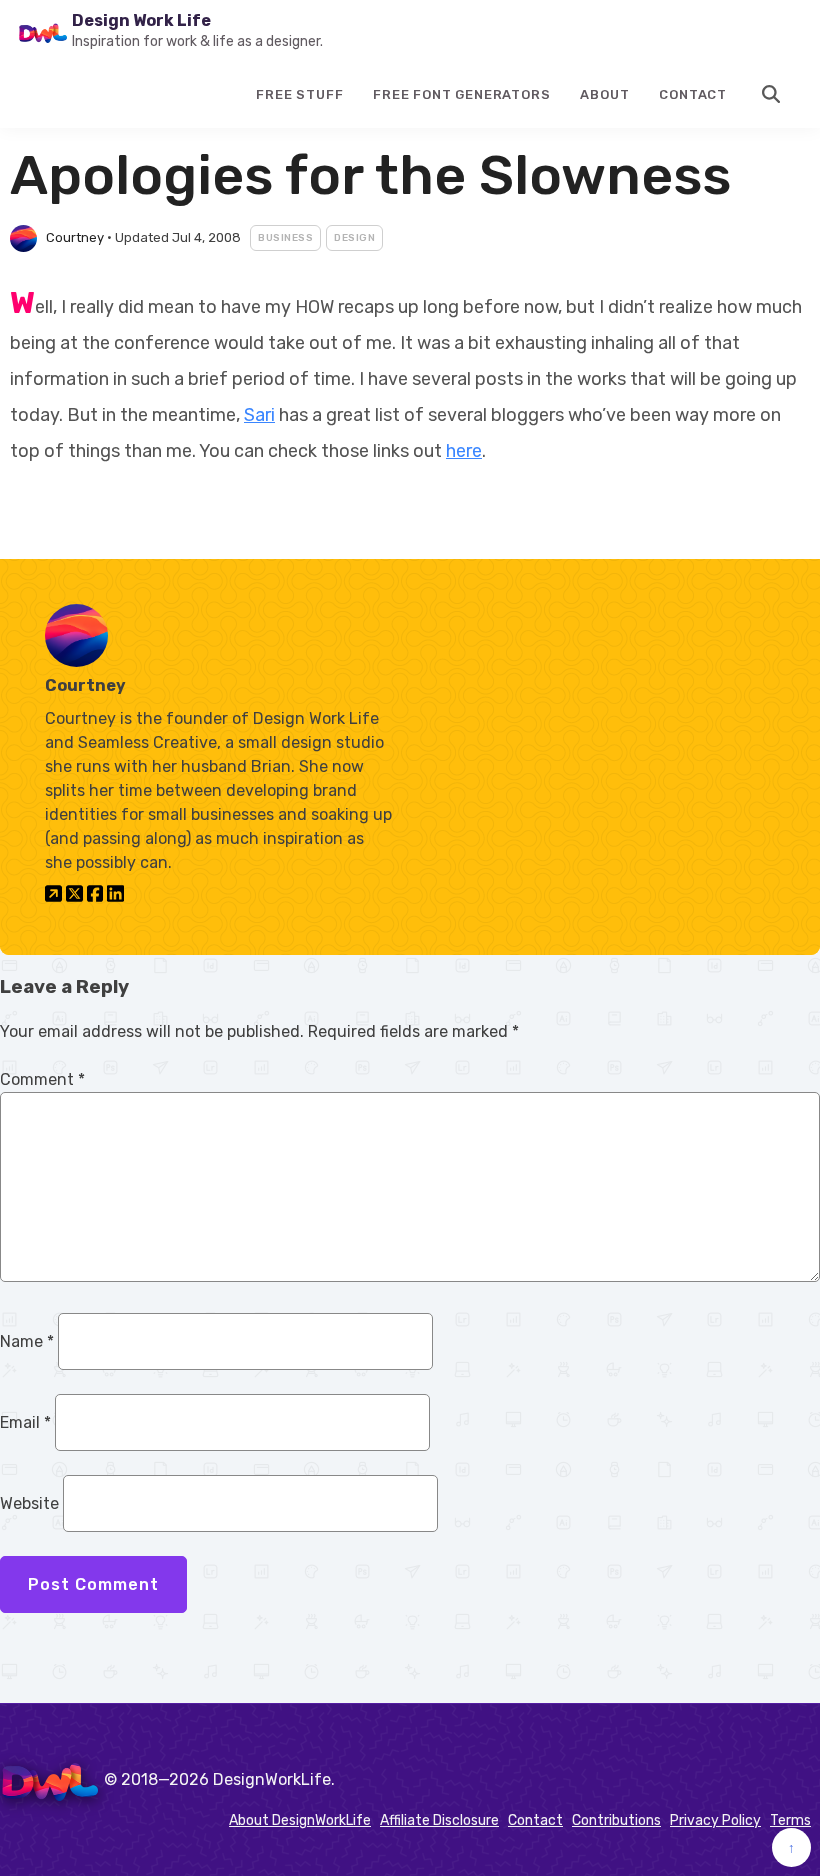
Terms (790, 1820)
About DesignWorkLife (300, 1820)
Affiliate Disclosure (439, 1820)
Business (285, 238)
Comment (42, 1079)
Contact (693, 94)
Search (772, 94)
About (604, 94)
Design (354, 238)
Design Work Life (141, 20)
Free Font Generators (461, 94)
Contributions (616, 1820)
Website (29, 1503)
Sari (259, 415)
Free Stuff (299, 94)
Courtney (75, 237)
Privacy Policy (715, 1820)
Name (27, 1341)
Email (25, 1422)
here (464, 451)
